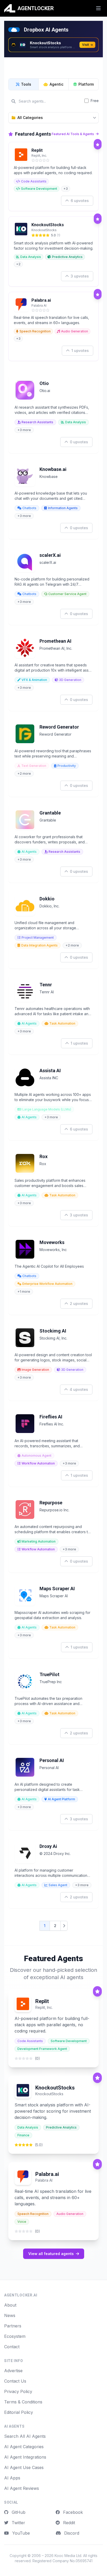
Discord (71, 2533)
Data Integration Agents (39, 945)
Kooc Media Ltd (68, 2556)
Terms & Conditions (23, 2402)
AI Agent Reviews (22, 2488)
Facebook (72, 2512)
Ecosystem (15, 2336)
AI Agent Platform (61, 1799)
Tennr (46, 985)
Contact (12, 2347)
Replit (37, 150)
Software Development (39, 189)
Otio (44, 383)
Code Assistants (34, 181)
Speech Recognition (35, 331)
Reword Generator (59, 727)
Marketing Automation (39, 1541)
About (10, 2305)
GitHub (18, 2512)
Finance (23, 2135)
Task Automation (62, 1023)
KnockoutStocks (48, 225)
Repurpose (51, 1503)
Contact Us (15, 2381)
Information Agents (63, 508)
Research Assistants (37, 422)
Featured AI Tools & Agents (73, 134)
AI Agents (29, 852)
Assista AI (50, 1071)
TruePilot (49, 1674)
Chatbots (29, 508)
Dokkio (47, 899)
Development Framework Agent (42, 2049)
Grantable (50, 813)
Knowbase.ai (53, 469)
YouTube (20, 2533)
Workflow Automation (38, 1463)
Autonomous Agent (36, 1456)
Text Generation (34, 766)
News (10, 2315)
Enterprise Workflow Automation (47, 1284)
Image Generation (35, 1370)
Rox (44, 1156)
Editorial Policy (19, 2412)
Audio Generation (75, 331)
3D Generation (70, 680)
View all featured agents (51, 2254)
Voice (22, 2222)
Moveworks (52, 1242)
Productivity (67, 766)
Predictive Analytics (67, 257)
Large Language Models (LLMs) (47, 1109)
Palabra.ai (41, 300)
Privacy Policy (18, 2391)
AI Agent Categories (24, 2447)
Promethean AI (55, 641)
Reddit (68, 2523)
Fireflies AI (51, 1417)
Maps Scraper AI (57, 1589)
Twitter (18, 2523)
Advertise (13, 2371)
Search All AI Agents (25, 2436)
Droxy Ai (48, 1846)
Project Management (38, 937)
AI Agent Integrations (25, 2457)
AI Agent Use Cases (24, 2467)
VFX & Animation (34, 680)
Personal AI (52, 1760)
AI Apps (12, 2478)
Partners (13, 2326)
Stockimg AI (53, 1331)
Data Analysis (31, 257)
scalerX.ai (50, 555)
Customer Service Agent (67, 594)
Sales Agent (58, 1885)
